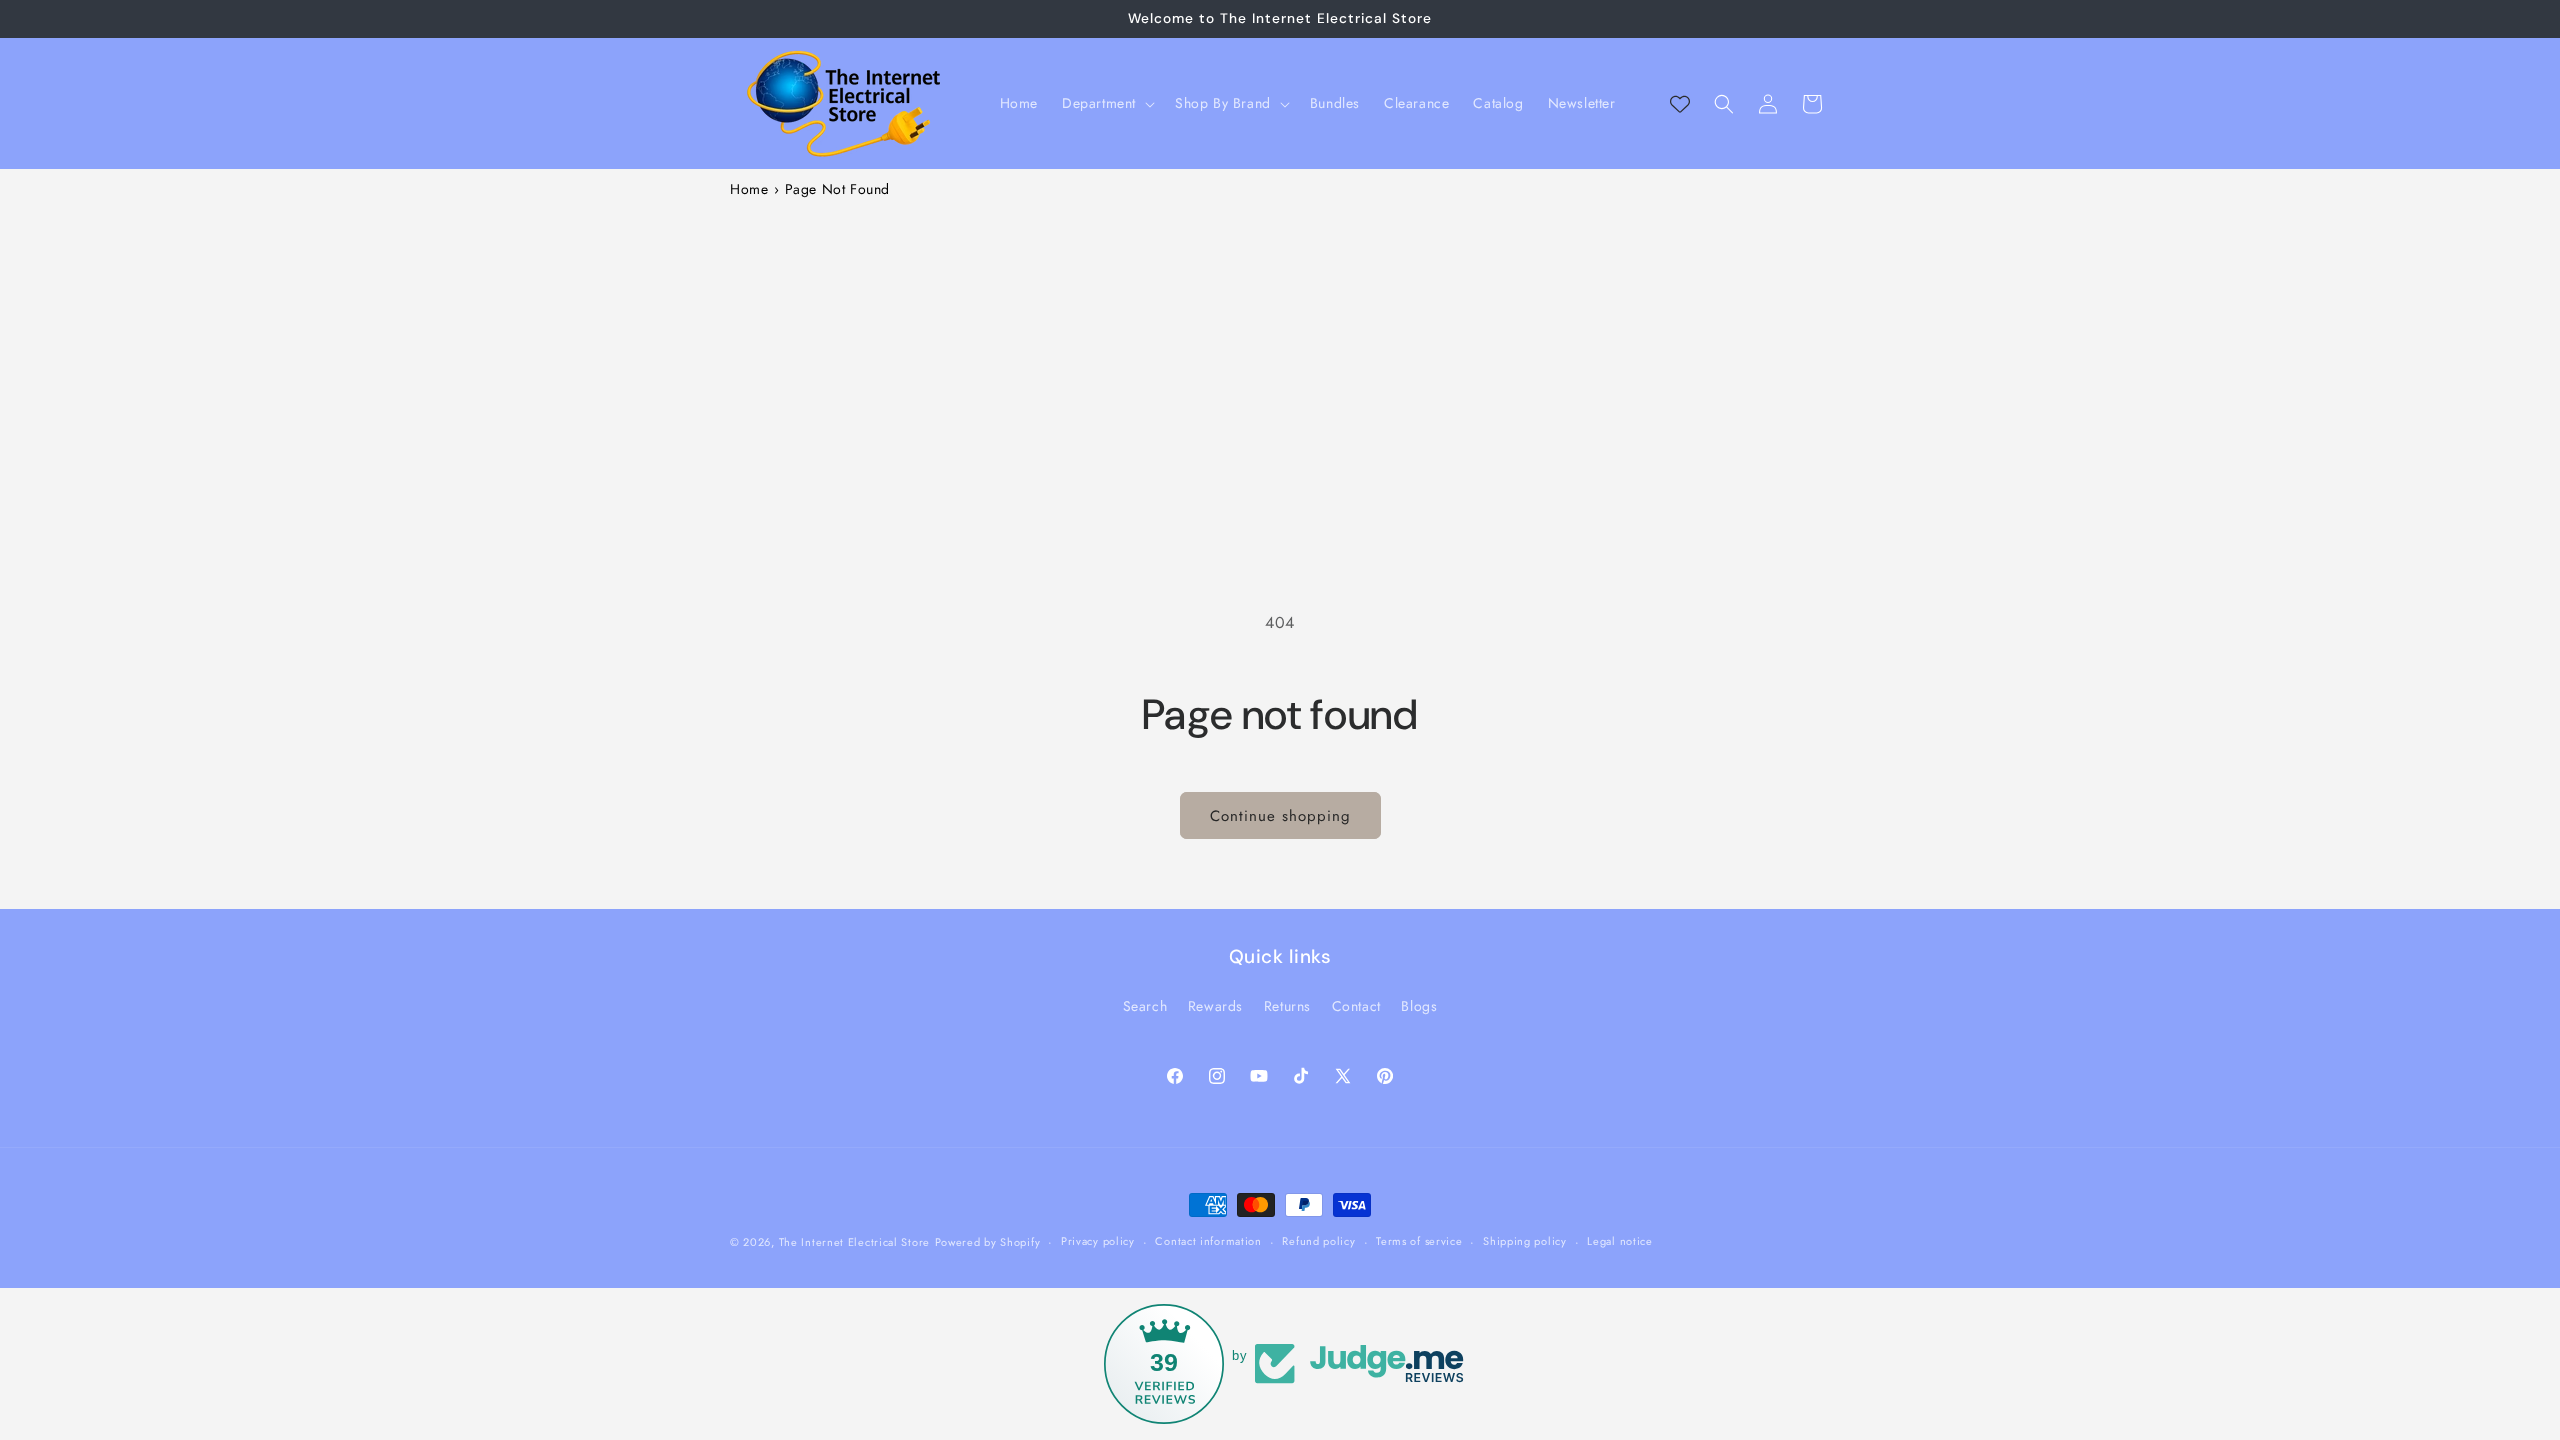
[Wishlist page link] (1680, 104)
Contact (1356, 1006)
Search (1145, 1006)
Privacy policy (1098, 1241)
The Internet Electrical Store (854, 1242)
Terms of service (1419, 1241)
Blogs (1419, 1006)
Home (749, 189)
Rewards (1215, 1006)
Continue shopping (1280, 816)
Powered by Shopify (988, 1242)
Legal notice (1619, 1241)
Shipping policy (1525, 1241)
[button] (1106, 103)
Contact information (1208, 1241)
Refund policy (1318, 1241)
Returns (1287, 1006)
